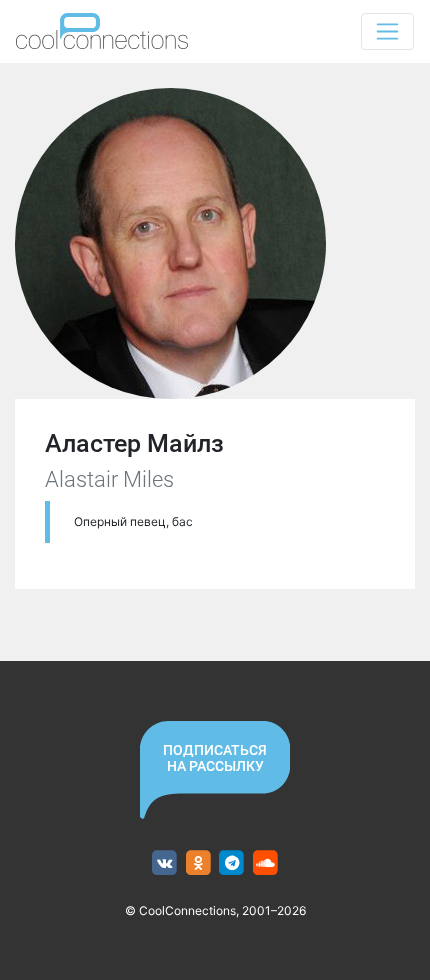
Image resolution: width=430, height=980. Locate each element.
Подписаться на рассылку (215, 758)
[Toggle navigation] (387, 31)
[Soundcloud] (265, 863)
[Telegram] (232, 863)
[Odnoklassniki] (198, 863)
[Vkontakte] (164, 863)
